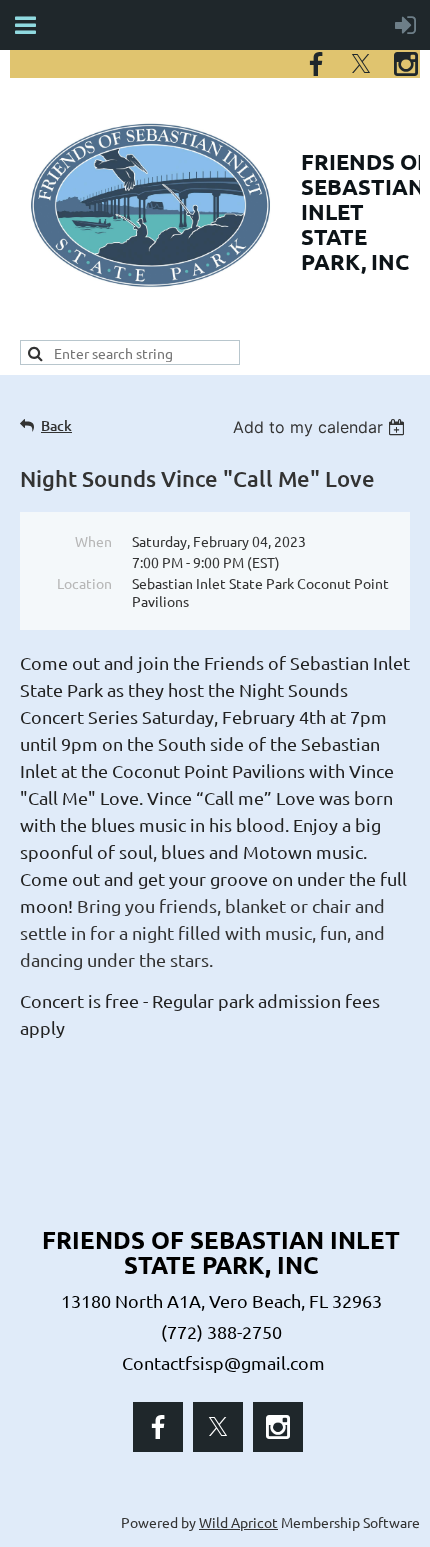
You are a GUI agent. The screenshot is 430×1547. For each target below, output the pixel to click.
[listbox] (321, 427)
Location (84, 583)
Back (56, 425)
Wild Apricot (238, 1522)
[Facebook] (316, 64)
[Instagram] (406, 64)
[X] (361, 64)
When (93, 541)
